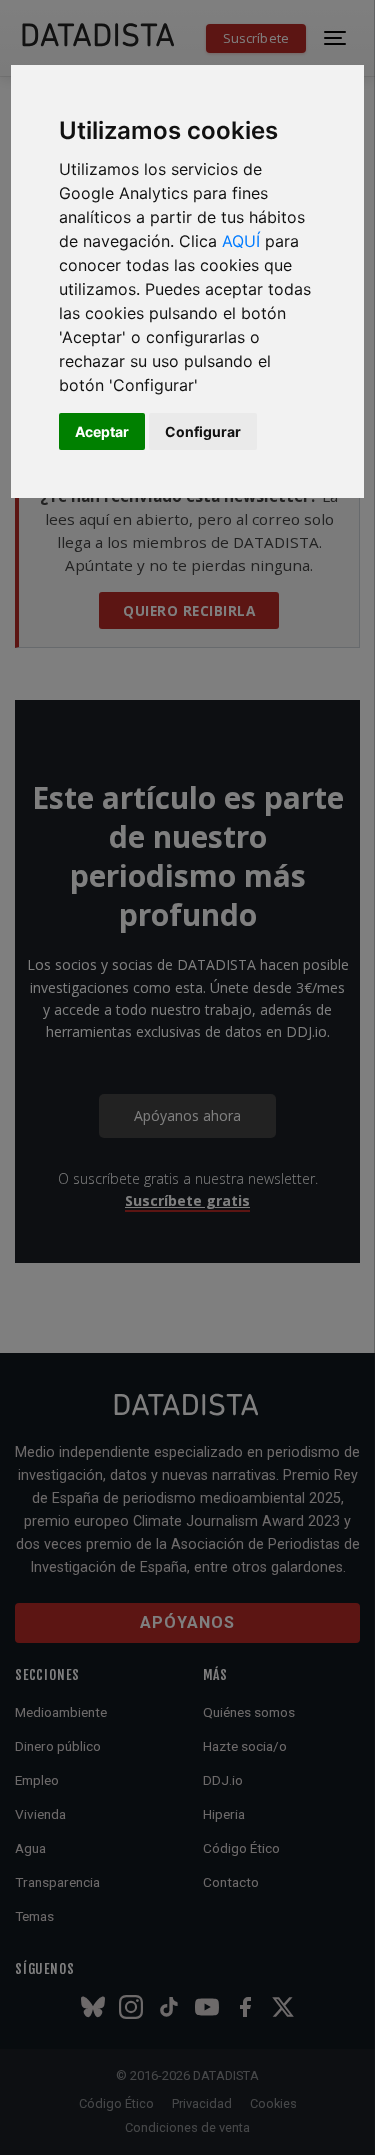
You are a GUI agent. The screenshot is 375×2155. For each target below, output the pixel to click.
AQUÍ (241, 241)
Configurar (203, 431)
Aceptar (102, 431)
